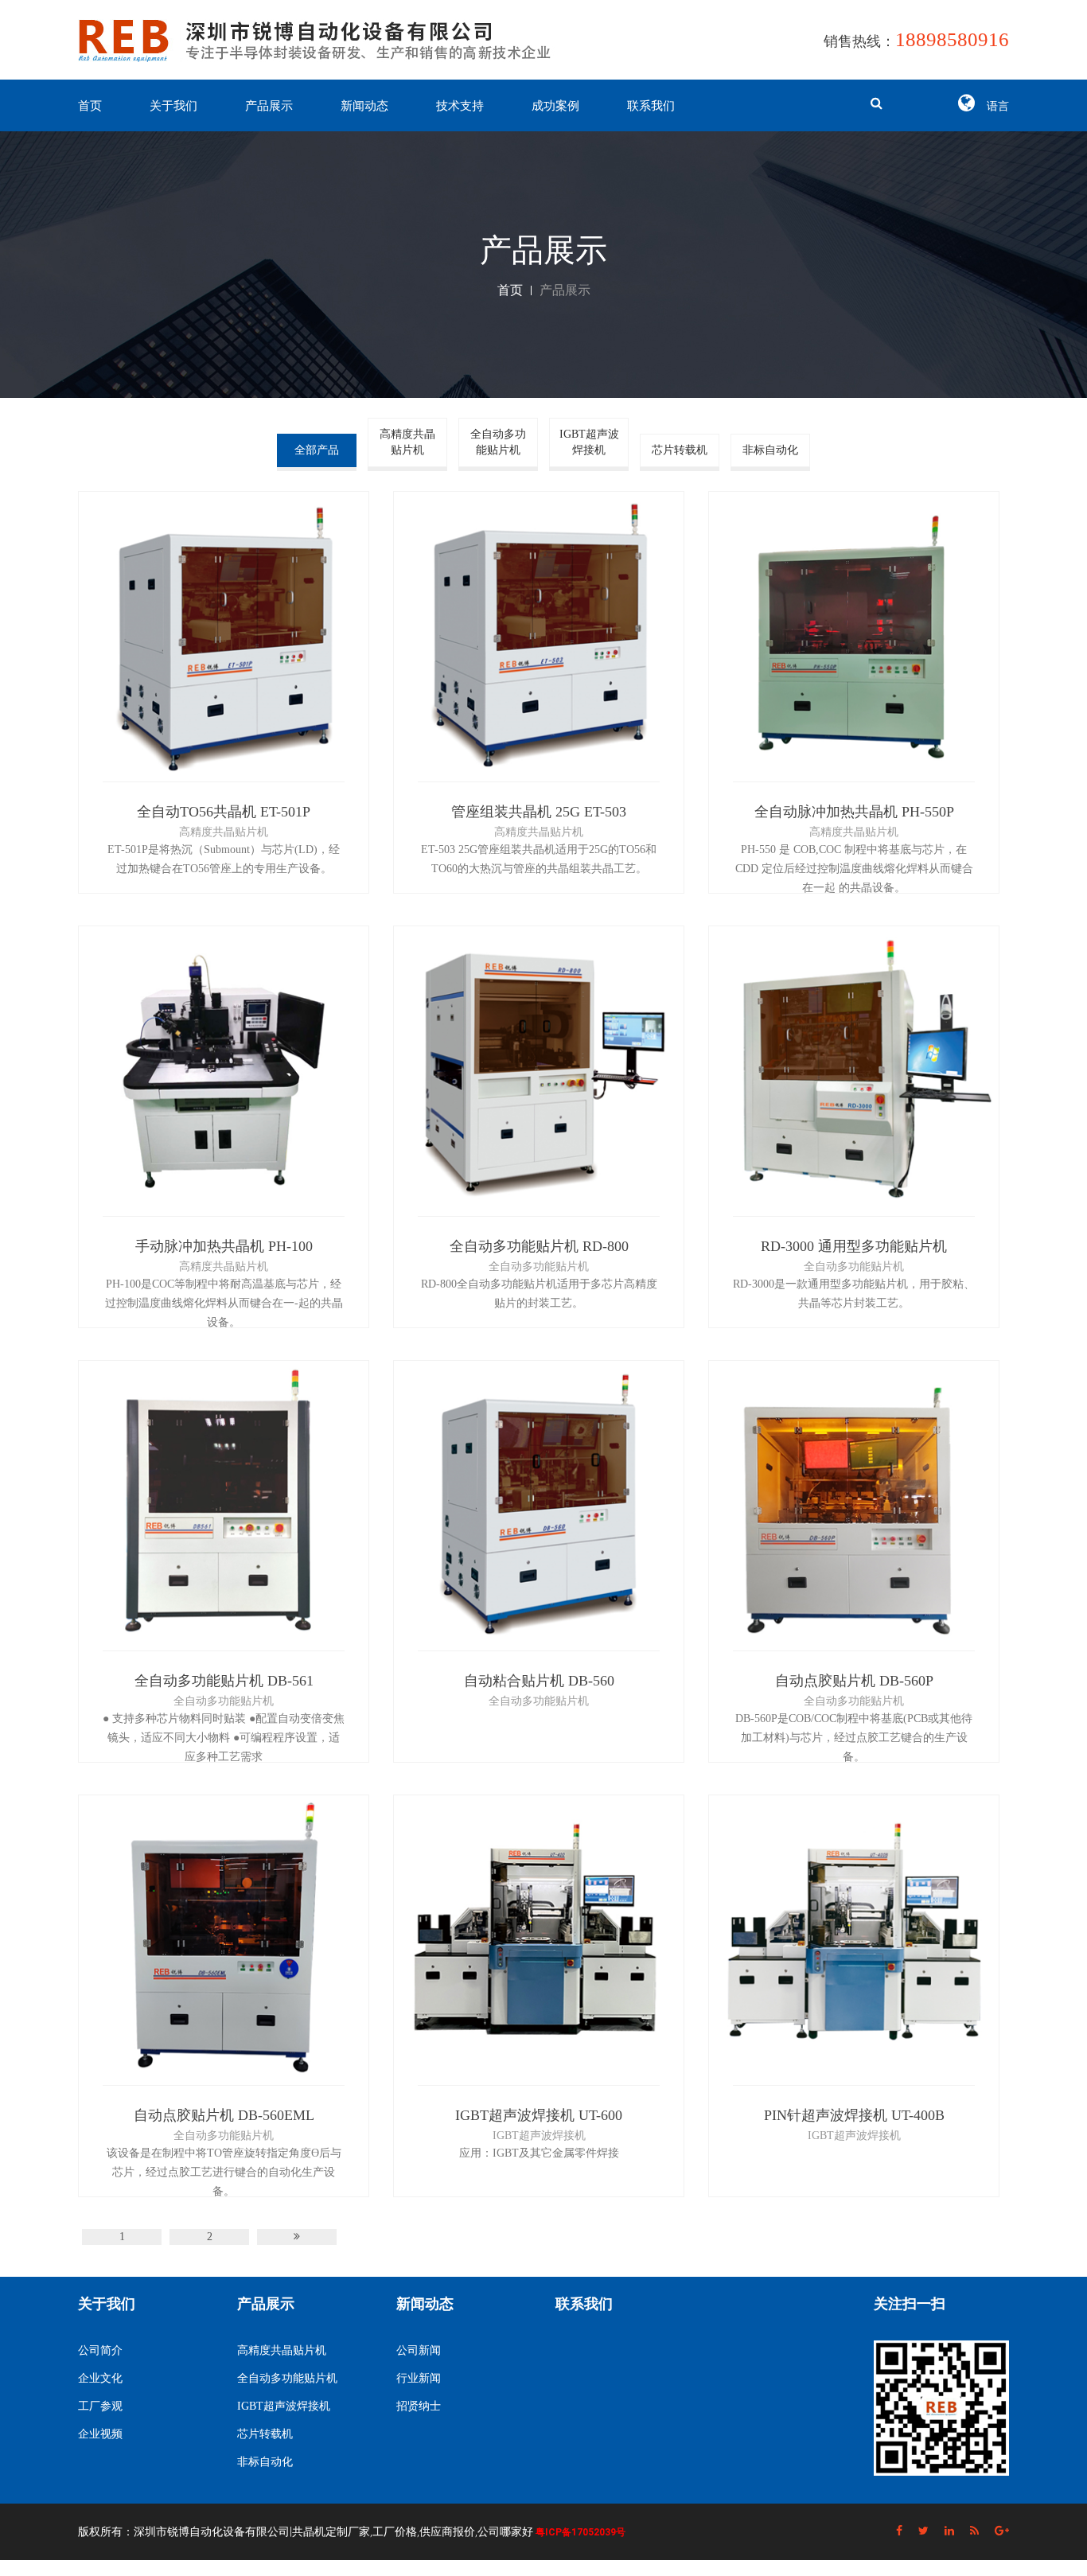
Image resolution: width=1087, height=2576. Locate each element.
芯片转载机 (680, 450)
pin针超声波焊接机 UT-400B (854, 2115)
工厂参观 (100, 2406)
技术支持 (460, 106)
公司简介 (100, 2350)
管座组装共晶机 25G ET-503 (539, 812)
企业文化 (100, 2378)
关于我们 (173, 106)
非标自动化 (770, 450)
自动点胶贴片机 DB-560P (854, 1681)
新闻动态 (364, 106)
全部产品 (317, 450)
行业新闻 (419, 2378)
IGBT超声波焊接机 (589, 442)
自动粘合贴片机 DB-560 (539, 1681)
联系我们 (651, 106)
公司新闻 (419, 2350)
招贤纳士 (419, 2406)
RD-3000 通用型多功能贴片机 (854, 1246)
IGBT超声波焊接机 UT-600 (539, 2115)
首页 (90, 106)
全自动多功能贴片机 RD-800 (539, 1246)
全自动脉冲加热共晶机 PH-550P (854, 812)
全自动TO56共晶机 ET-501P (224, 812)
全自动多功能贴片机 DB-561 (224, 1681)
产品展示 (269, 106)
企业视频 (100, 2434)
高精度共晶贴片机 (407, 442)
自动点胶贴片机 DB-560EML (224, 2115)
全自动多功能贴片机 (498, 442)
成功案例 (555, 106)
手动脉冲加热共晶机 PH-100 (224, 1246)
